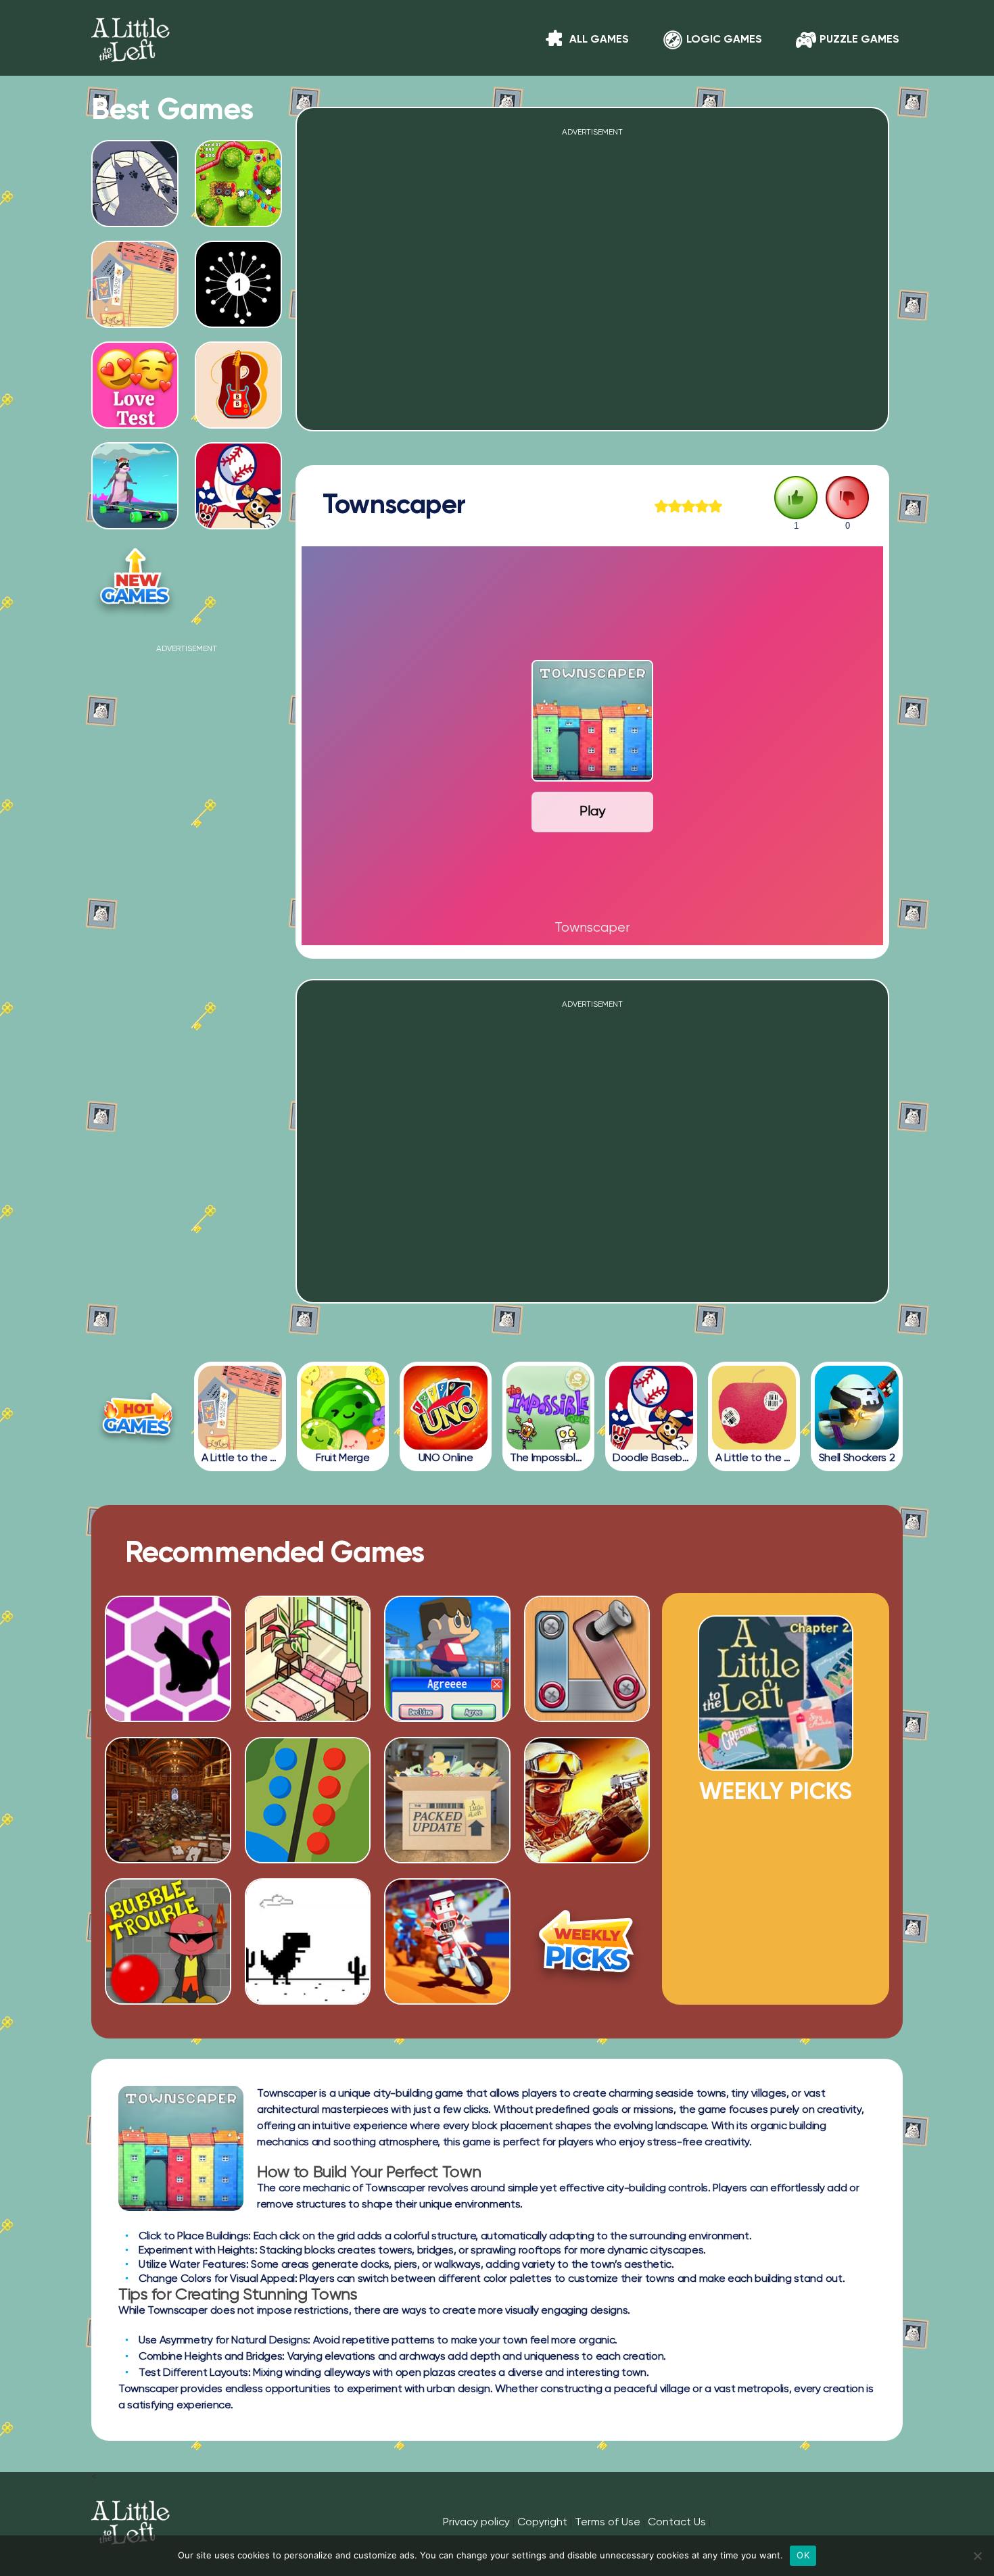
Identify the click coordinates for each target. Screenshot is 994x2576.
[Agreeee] (447, 1717)
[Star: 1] (661, 506)
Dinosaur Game (307, 1980)
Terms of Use (608, 2523)
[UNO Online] (446, 1408)
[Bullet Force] (587, 1858)
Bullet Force (587, 1840)
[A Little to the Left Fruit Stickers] (754, 1408)
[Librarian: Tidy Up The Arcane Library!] (168, 1858)
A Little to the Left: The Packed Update (447, 1835)
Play (592, 812)
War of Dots (307, 1840)
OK (803, 2555)
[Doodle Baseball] (651, 1408)
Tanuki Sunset (135, 523)
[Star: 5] (715, 506)
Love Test (135, 423)
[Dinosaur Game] (308, 1999)
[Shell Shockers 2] (857, 1408)
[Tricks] (447, 1999)
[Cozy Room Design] (308, 1717)
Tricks (447, 1980)
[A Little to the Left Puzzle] (240, 1408)
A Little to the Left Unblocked (135, 216)
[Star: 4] (702, 506)
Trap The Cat (168, 1698)
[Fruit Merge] (343, 1408)
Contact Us (677, 2523)
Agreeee (447, 1698)
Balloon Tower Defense (238, 216)
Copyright (542, 2523)
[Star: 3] (688, 506)
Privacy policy (476, 2523)
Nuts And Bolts (587, 1698)
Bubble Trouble (168, 1980)
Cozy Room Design (308, 1698)
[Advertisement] (187, 856)
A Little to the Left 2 (776, 1765)
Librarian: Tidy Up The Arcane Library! (168, 1835)
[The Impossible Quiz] (548, 1408)
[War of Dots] (308, 1858)
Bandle (238, 423)
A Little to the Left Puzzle (135, 317)
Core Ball (238, 322)
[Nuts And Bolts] (587, 1717)
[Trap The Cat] (168, 1717)
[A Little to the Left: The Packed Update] (447, 1858)
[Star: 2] (675, 506)
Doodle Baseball (238, 523)
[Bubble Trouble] (168, 1999)
